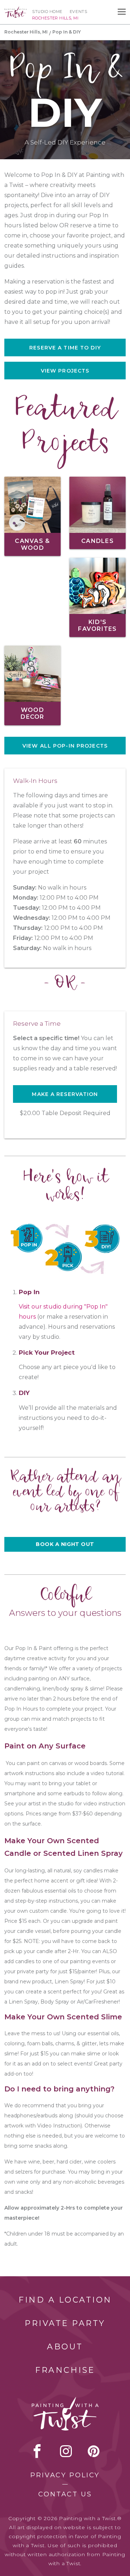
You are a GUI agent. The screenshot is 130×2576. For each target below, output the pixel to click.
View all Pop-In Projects (65, 746)
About (65, 2347)
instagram (66, 2451)
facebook (37, 2451)
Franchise (65, 2370)
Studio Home (47, 12)
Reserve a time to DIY (65, 348)
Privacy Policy (65, 2475)
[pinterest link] (94, 2451)
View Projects (65, 371)
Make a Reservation (65, 1094)
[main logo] (16, 10)
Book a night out (65, 1544)
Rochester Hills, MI (26, 32)
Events (78, 12)
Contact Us (65, 2494)
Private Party (65, 2323)
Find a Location (65, 2300)
